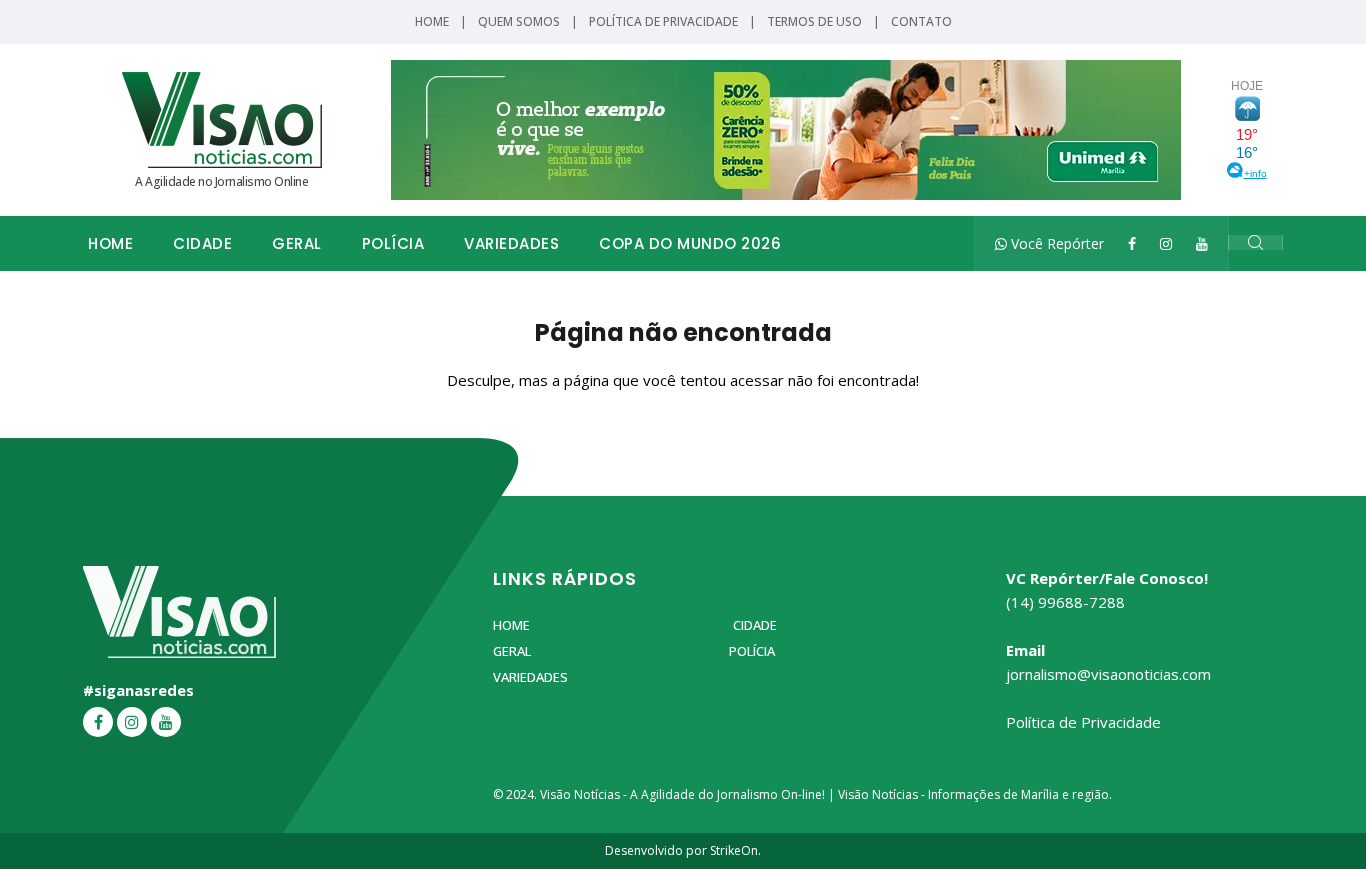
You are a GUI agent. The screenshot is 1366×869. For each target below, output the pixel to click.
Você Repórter (1055, 243)
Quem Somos (519, 21)
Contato (921, 21)
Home (432, 21)
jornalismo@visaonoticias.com (1108, 674)
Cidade (202, 243)
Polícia (393, 243)
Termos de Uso (814, 21)
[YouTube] (1202, 243)
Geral (297, 243)
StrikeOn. (735, 850)
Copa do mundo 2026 (690, 243)
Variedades (511, 243)
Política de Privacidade (663, 21)
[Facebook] (1132, 243)
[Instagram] (1166, 243)
